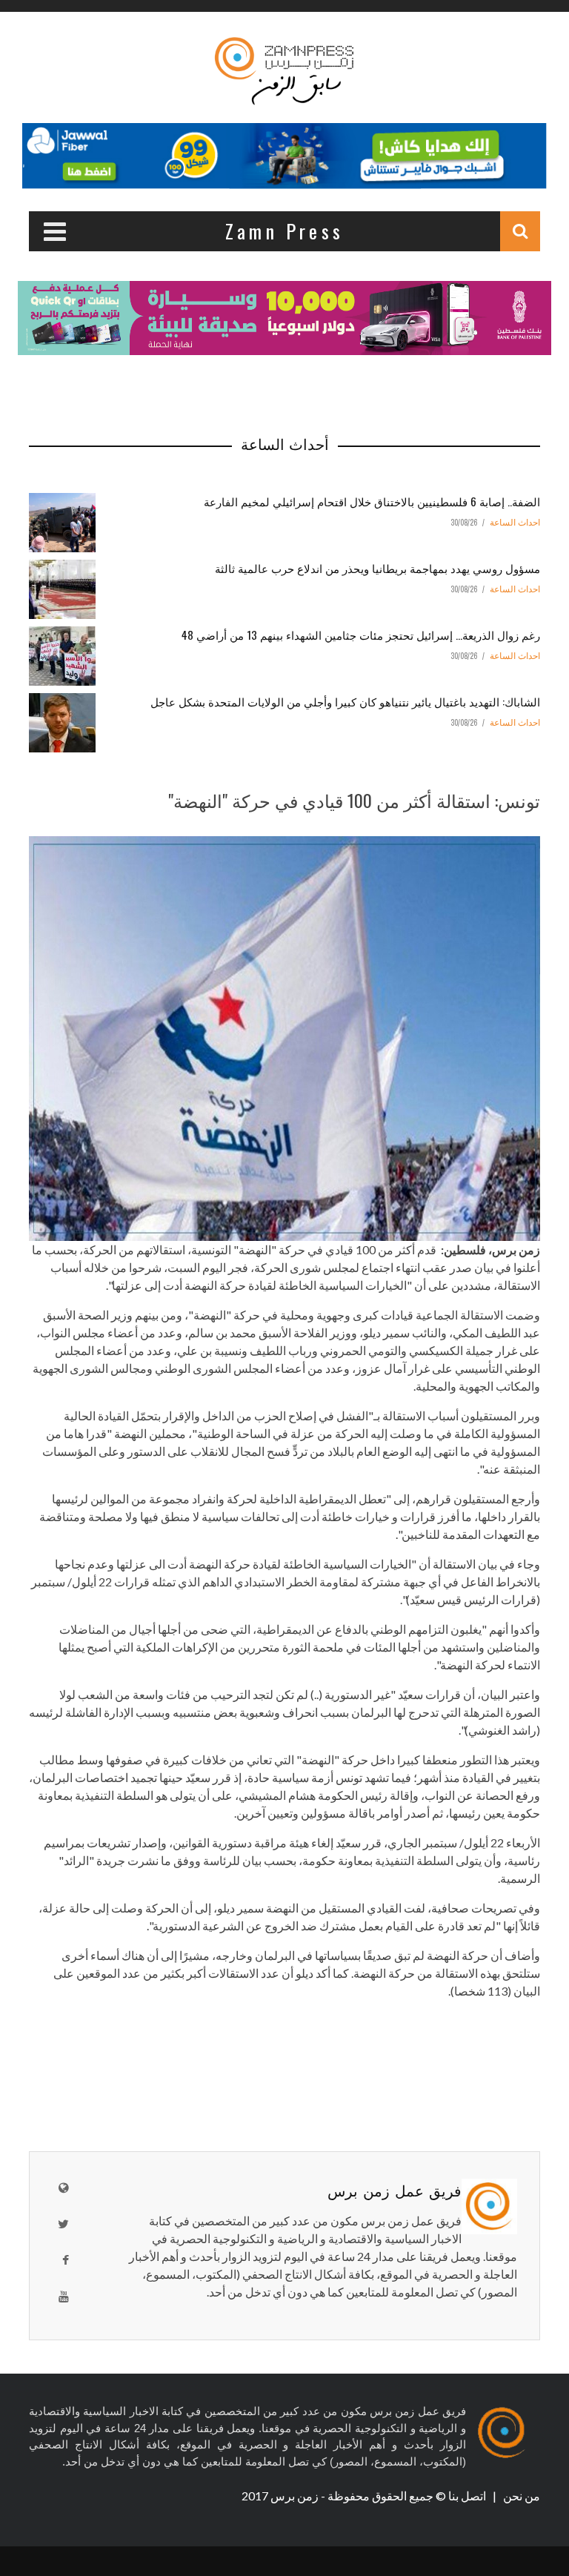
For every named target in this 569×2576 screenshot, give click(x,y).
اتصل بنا (468, 2496)
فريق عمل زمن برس (395, 2190)
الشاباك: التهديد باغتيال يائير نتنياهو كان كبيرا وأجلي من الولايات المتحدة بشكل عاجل (345, 701)
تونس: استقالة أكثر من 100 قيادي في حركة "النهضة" (354, 800)
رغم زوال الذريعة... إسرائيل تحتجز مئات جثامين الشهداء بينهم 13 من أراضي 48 (361, 635)
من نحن (520, 2496)
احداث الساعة (515, 523)
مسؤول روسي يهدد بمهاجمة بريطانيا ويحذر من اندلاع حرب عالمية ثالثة (377, 568)
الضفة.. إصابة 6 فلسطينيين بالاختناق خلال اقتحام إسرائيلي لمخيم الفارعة (372, 501)
